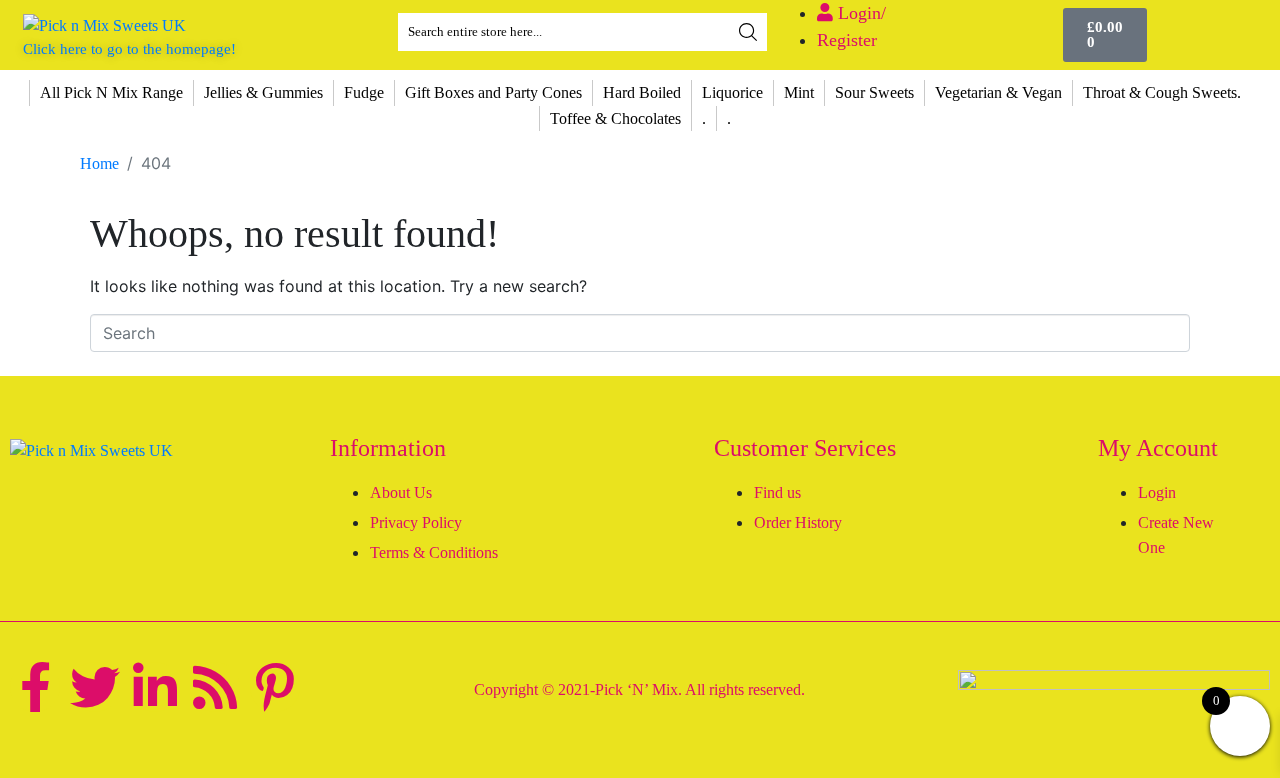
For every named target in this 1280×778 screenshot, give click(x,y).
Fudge (364, 92)
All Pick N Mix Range (111, 92)
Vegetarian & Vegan (998, 92)
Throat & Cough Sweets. (1162, 92)
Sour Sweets (874, 92)
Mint (799, 92)
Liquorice (732, 92)
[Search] (748, 32)
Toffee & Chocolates (615, 118)
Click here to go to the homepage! (129, 49)
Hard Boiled (642, 92)
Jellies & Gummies (263, 92)
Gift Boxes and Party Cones (493, 92)
